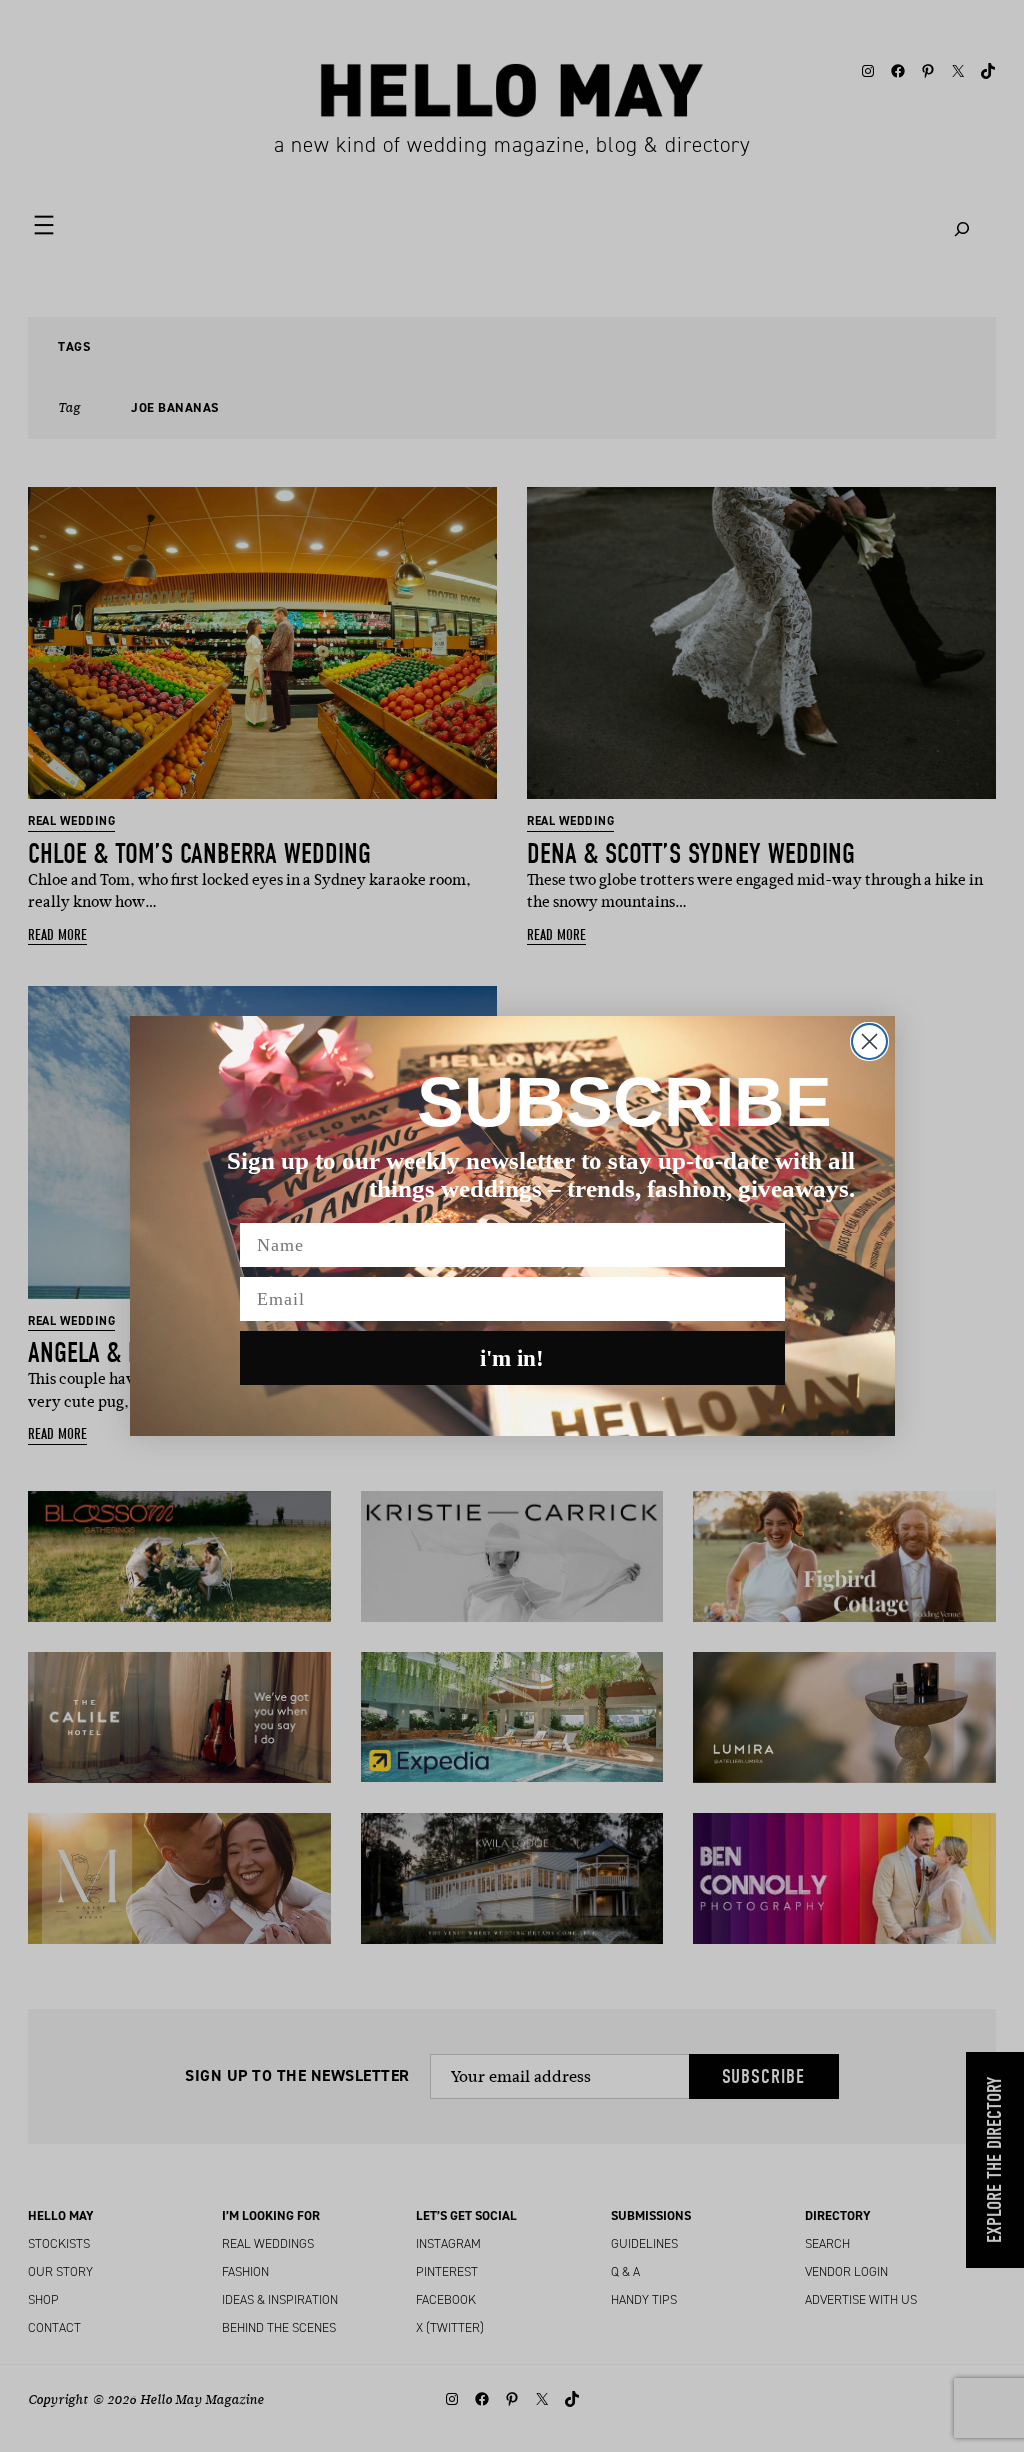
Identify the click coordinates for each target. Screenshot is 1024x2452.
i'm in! (512, 1358)
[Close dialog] (869, 1041)
